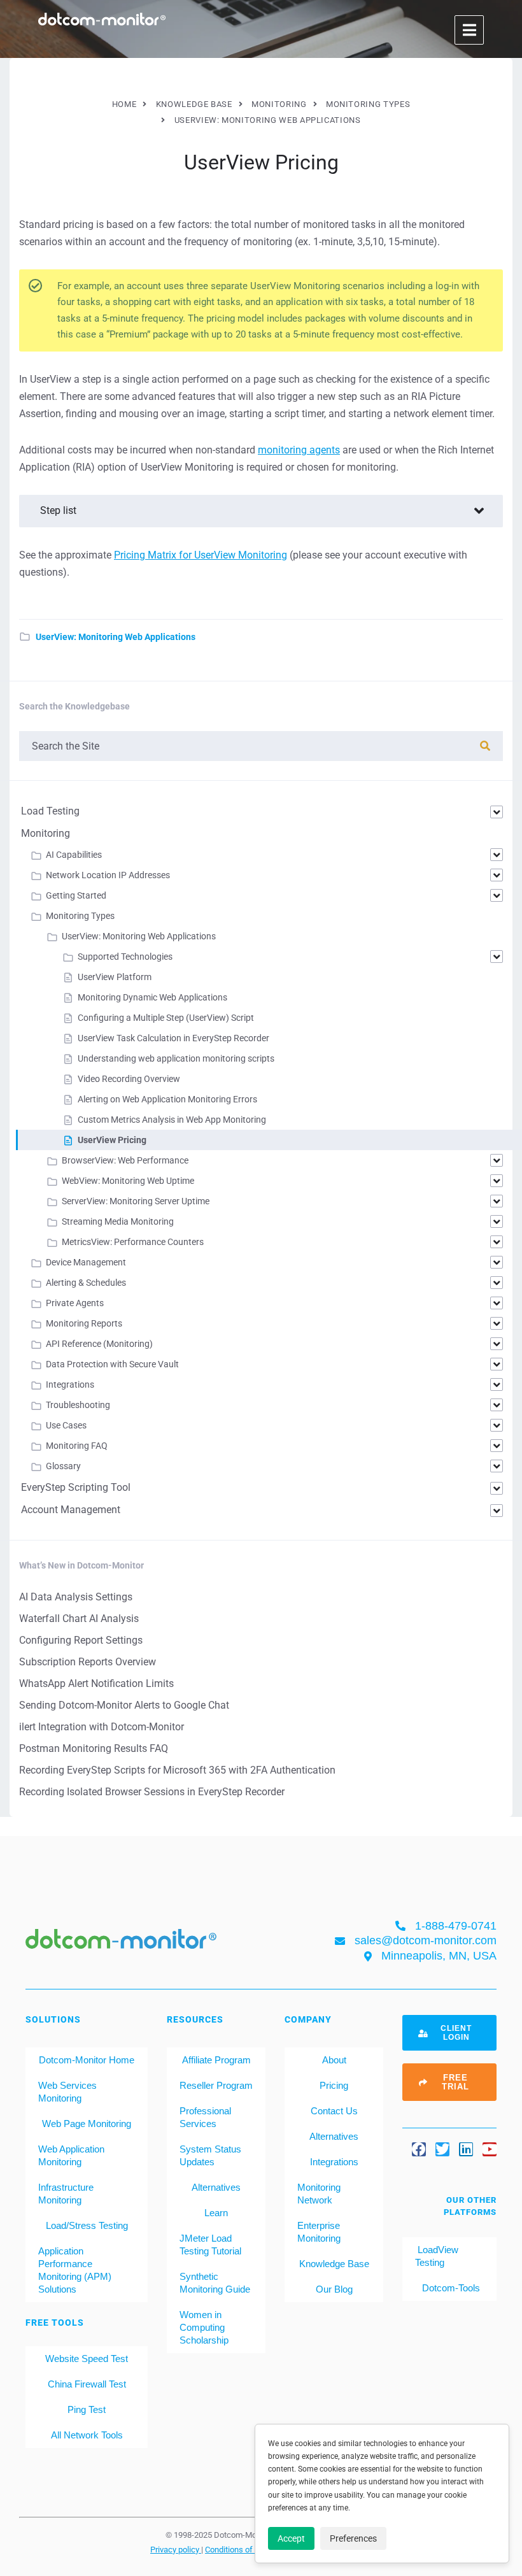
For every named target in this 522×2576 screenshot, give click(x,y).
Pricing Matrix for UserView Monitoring (201, 555)
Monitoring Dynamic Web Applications (152, 997)
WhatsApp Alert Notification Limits (96, 1683)
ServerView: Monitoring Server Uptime (136, 1201)
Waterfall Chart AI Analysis (79, 1619)
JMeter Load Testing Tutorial (210, 2245)
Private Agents (75, 1303)
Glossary (63, 1466)
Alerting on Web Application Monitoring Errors (167, 1099)
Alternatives (216, 2187)
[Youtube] (490, 2149)
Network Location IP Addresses (108, 875)
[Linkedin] (466, 2149)
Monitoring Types (80, 916)
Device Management (86, 1262)
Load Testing (50, 811)
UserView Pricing (112, 1140)
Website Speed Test (87, 2359)
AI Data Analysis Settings (76, 1597)
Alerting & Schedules (86, 1283)
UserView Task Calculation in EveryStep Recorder (173, 1038)
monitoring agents (299, 450)
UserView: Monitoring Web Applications (116, 637)
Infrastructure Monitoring (66, 2194)
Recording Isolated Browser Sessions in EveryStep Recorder (152, 1792)
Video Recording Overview (129, 1079)
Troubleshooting (78, 1405)
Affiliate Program (216, 2060)
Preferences (353, 2538)
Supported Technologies (125, 957)
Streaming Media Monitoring (118, 1221)
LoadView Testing (437, 2256)
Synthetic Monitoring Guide (215, 2283)
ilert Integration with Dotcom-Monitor (102, 1727)
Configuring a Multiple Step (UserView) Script (166, 1018)
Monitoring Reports (84, 1323)
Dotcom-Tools (450, 2288)
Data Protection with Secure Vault (112, 1364)
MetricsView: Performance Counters (133, 1242)
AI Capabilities (74, 855)
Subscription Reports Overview (88, 1662)
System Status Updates (210, 2155)
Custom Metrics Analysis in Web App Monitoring (172, 1120)
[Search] (485, 746)
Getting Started (76, 895)
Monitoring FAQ (77, 1446)
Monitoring (46, 833)
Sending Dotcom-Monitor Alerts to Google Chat (124, 1705)
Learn (216, 2213)
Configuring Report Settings (81, 1640)
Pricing (334, 2085)
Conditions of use (237, 2549)
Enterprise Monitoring (319, 2232)
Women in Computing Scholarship (204, 2327)
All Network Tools (87, 2435)
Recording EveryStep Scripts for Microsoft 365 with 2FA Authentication (177, 1770)
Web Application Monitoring (71, 2155)
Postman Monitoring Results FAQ (94, 1748)
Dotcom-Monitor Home (87, 2060)
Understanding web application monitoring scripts (176, 1058)
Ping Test (87, 2409)
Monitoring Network (319, 2194)
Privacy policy (176, 2549)
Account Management (71, 1510)
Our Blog (334, 2289)
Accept (291, 2538)
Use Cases (66, 1425)
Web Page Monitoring (87, 2124)
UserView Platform (115, 977)
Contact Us (334, 2111)
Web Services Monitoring (67, 2092)
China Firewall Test (87, 2384)
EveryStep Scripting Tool (76, 1487)
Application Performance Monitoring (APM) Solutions (75, 2270)
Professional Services (205, 2117)
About (334, 2060)
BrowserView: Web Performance (125, 1160)
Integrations (70, 1384)
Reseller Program (216, 2085)
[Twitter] (442, 2149)
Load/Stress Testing (87, 2225)
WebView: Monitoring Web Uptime (128, 1181)
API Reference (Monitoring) (99, 1344)
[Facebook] (419, 2149)
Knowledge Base (334, 2264)
